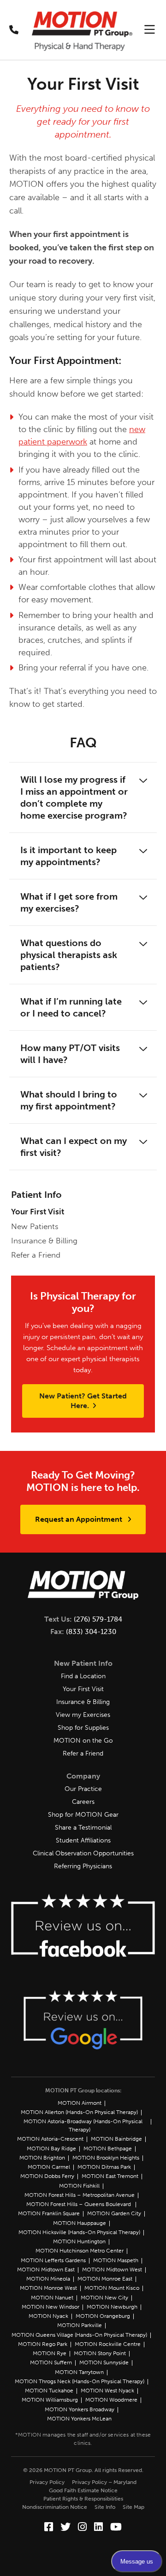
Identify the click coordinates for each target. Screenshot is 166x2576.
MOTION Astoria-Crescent (50, 2139)
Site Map (133, 2507)
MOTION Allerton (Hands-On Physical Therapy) (79, 2112)
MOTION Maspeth (116, 2260)
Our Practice (83, 1789)
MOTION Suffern (51, 2362)
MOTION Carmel (49, 2167)
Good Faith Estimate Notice (83, 2490)
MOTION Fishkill (79, 2186)
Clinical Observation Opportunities (83, 1853)
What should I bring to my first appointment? (69, 1100)
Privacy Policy (47, 2482)
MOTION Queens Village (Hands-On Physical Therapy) (79, 2335)
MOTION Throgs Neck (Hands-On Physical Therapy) (80, 2381)
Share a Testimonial (83, 1828)
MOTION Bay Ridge (51, 2149)
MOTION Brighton (42, 2158)
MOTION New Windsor (50, 2307)
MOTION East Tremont (110, 2176)
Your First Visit (38, 1212)
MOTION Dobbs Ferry (47, 2176)
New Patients (35, 1226)
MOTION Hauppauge (80, 2223)
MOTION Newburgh (112, 2307)
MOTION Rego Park (43, 2344)
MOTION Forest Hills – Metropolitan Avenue (80, 2195)
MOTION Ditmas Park (104, 2167)
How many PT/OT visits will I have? (70, 1054)
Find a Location (83, 1676)
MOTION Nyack (48, 2316)
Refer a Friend (36, 1255)
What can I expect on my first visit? (74, 1147)
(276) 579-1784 (98, 1619)
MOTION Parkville (80, 2325)
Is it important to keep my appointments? (68, 856)
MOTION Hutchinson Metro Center (80, 2251)
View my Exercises (83, 1715)
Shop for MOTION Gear (83, 1815)
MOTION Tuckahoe (49, 2391)
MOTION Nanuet (52, 2298)
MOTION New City (104, 2298)
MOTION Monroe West (48, 2288)
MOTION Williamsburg (50, 2400)
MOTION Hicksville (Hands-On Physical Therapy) (79, 2232)
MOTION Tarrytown (79, 2372)
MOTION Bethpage (108, 2149)
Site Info (105, 2507)
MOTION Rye (50, 2353)
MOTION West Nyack (107, 2391)
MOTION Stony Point (100, 2353)
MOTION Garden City (114, 2213)
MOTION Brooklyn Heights (106, 2158)
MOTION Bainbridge (116, 2139)
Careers (83, 1802)
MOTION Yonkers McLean (79, 2419)
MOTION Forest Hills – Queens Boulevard (79, 2204)
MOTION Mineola (48, 2279)
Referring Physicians (83, 1866)
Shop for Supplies (83, 1728)
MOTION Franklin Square (49, 2213)
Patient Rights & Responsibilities (83, 2499)
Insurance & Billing (44, 1241)
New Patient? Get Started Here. (83, 1401)
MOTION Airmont (80, 2103)
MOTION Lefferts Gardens (53, 2260)
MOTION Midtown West (112, 2270)
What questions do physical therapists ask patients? (69, 955)
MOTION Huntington (79, 2241)
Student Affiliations (83, 1840)
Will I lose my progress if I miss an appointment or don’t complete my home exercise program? (74, 797)
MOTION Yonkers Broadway (80, 2409)
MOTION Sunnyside (104, 2362)
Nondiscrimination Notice (55, 2507)
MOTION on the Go (83, 1741)
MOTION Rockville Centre (108, 2344)
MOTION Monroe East (105, 2279)
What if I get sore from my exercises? (69, 902)
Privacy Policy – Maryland (104, 2482)
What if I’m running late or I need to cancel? (71, 1007)
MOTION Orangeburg (103, 2316)
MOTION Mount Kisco (112, 2288)
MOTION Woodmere (111, 2400)
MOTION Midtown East (46, 2270)
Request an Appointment (80, 1519)
